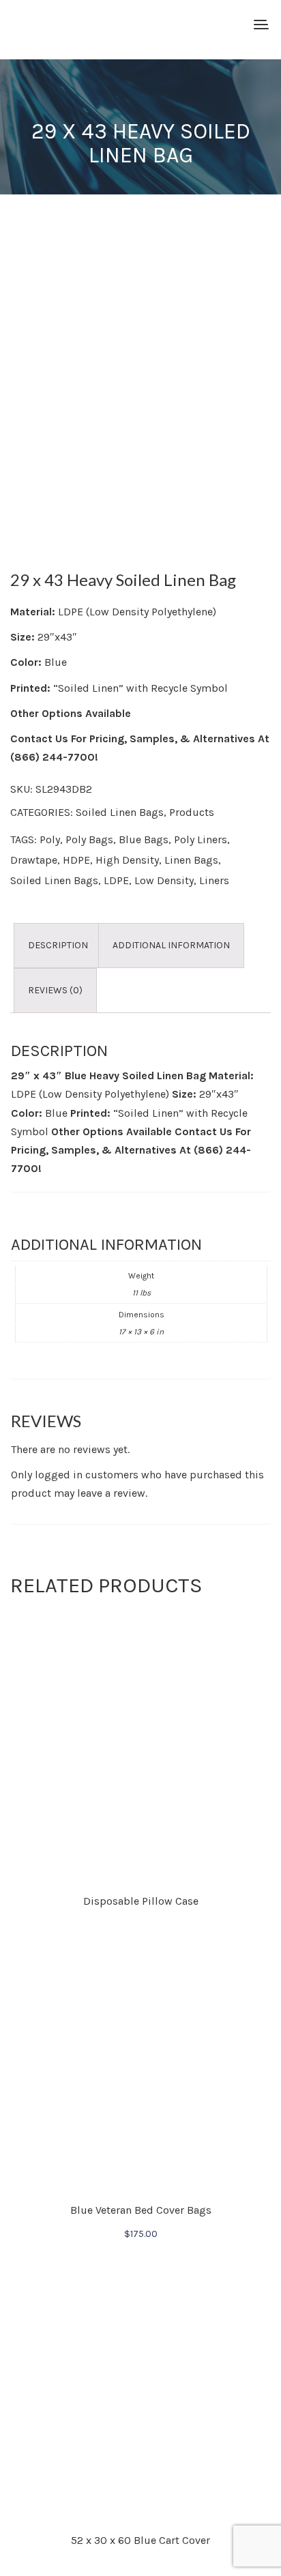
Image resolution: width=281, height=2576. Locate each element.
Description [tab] (58, 945)
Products (192, 812)
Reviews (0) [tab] (55, 990)
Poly (50, 839)
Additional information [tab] (171, 945)
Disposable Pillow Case (141, 1901)
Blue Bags (144, 839)
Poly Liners (201, 839)
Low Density (164, 880)
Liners (214, 880)
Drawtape (34, 860)
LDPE (116, 880)
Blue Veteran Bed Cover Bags (141, 2210)
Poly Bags (89, 839)
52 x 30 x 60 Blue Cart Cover (140, 2540)
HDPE (76, 860)
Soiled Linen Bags (120, 812)
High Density (127, 860)
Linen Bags (191, 860)
